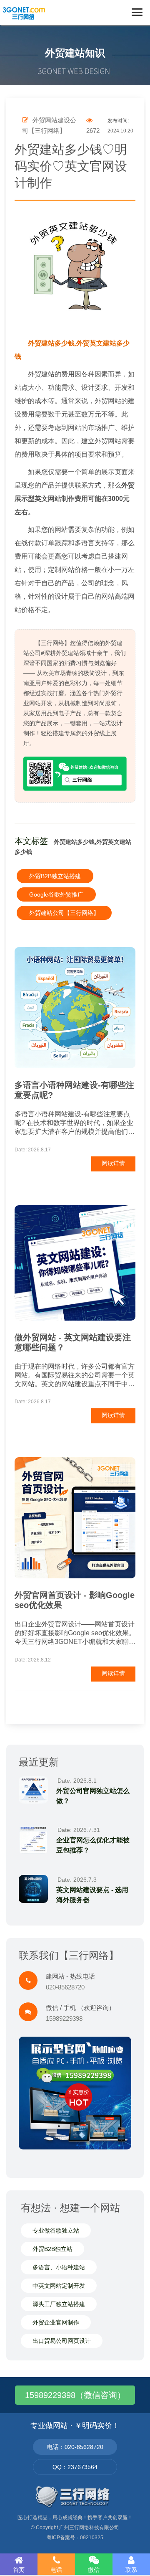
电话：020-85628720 (75, 2447)
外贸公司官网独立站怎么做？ (93, 1796)
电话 (56, 2570)
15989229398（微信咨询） (75, 2395)
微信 (94, 2570)
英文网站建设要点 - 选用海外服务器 (92, 1895)
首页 (19, 2570)
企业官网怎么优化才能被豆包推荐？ (93, 1845)
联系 (131, 2570)
